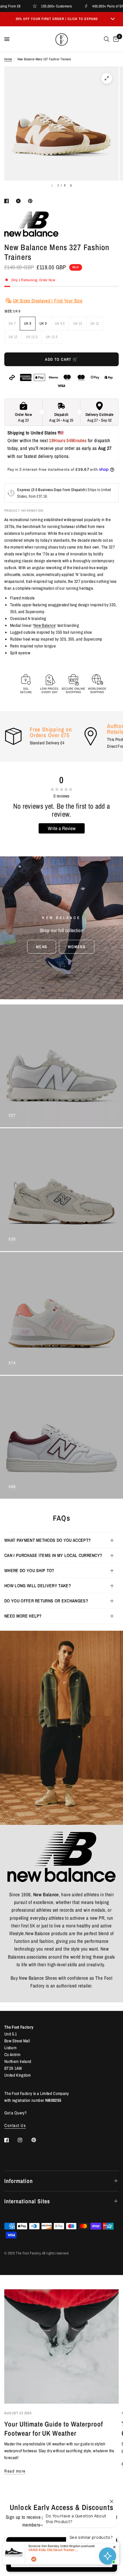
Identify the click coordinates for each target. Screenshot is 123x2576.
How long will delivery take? (38, 1586)
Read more (15, 2471)
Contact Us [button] (15, 2125)
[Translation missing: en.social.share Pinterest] (31, 201)
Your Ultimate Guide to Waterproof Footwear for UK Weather (54, 2429)
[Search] (107, 39)
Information (19, 2181)
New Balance (44, 625)
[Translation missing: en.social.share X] (19, 201)
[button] (42, 947)
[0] (115, 39)
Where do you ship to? (29, 1570)
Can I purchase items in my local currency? (53, 1555)
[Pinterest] (38, 2140)
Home (8, 59)
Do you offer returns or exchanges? (46, 1601)
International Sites (27, 2201)
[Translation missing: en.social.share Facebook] (8, 201)
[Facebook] (11, 2140)
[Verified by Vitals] (34, 2559)
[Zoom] (107, 78)
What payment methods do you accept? (47, 1540)
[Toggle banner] (113, 19)
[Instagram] (24, 2140)
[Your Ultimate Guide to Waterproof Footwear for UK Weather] (61, 2346)
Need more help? (23, 1616)
